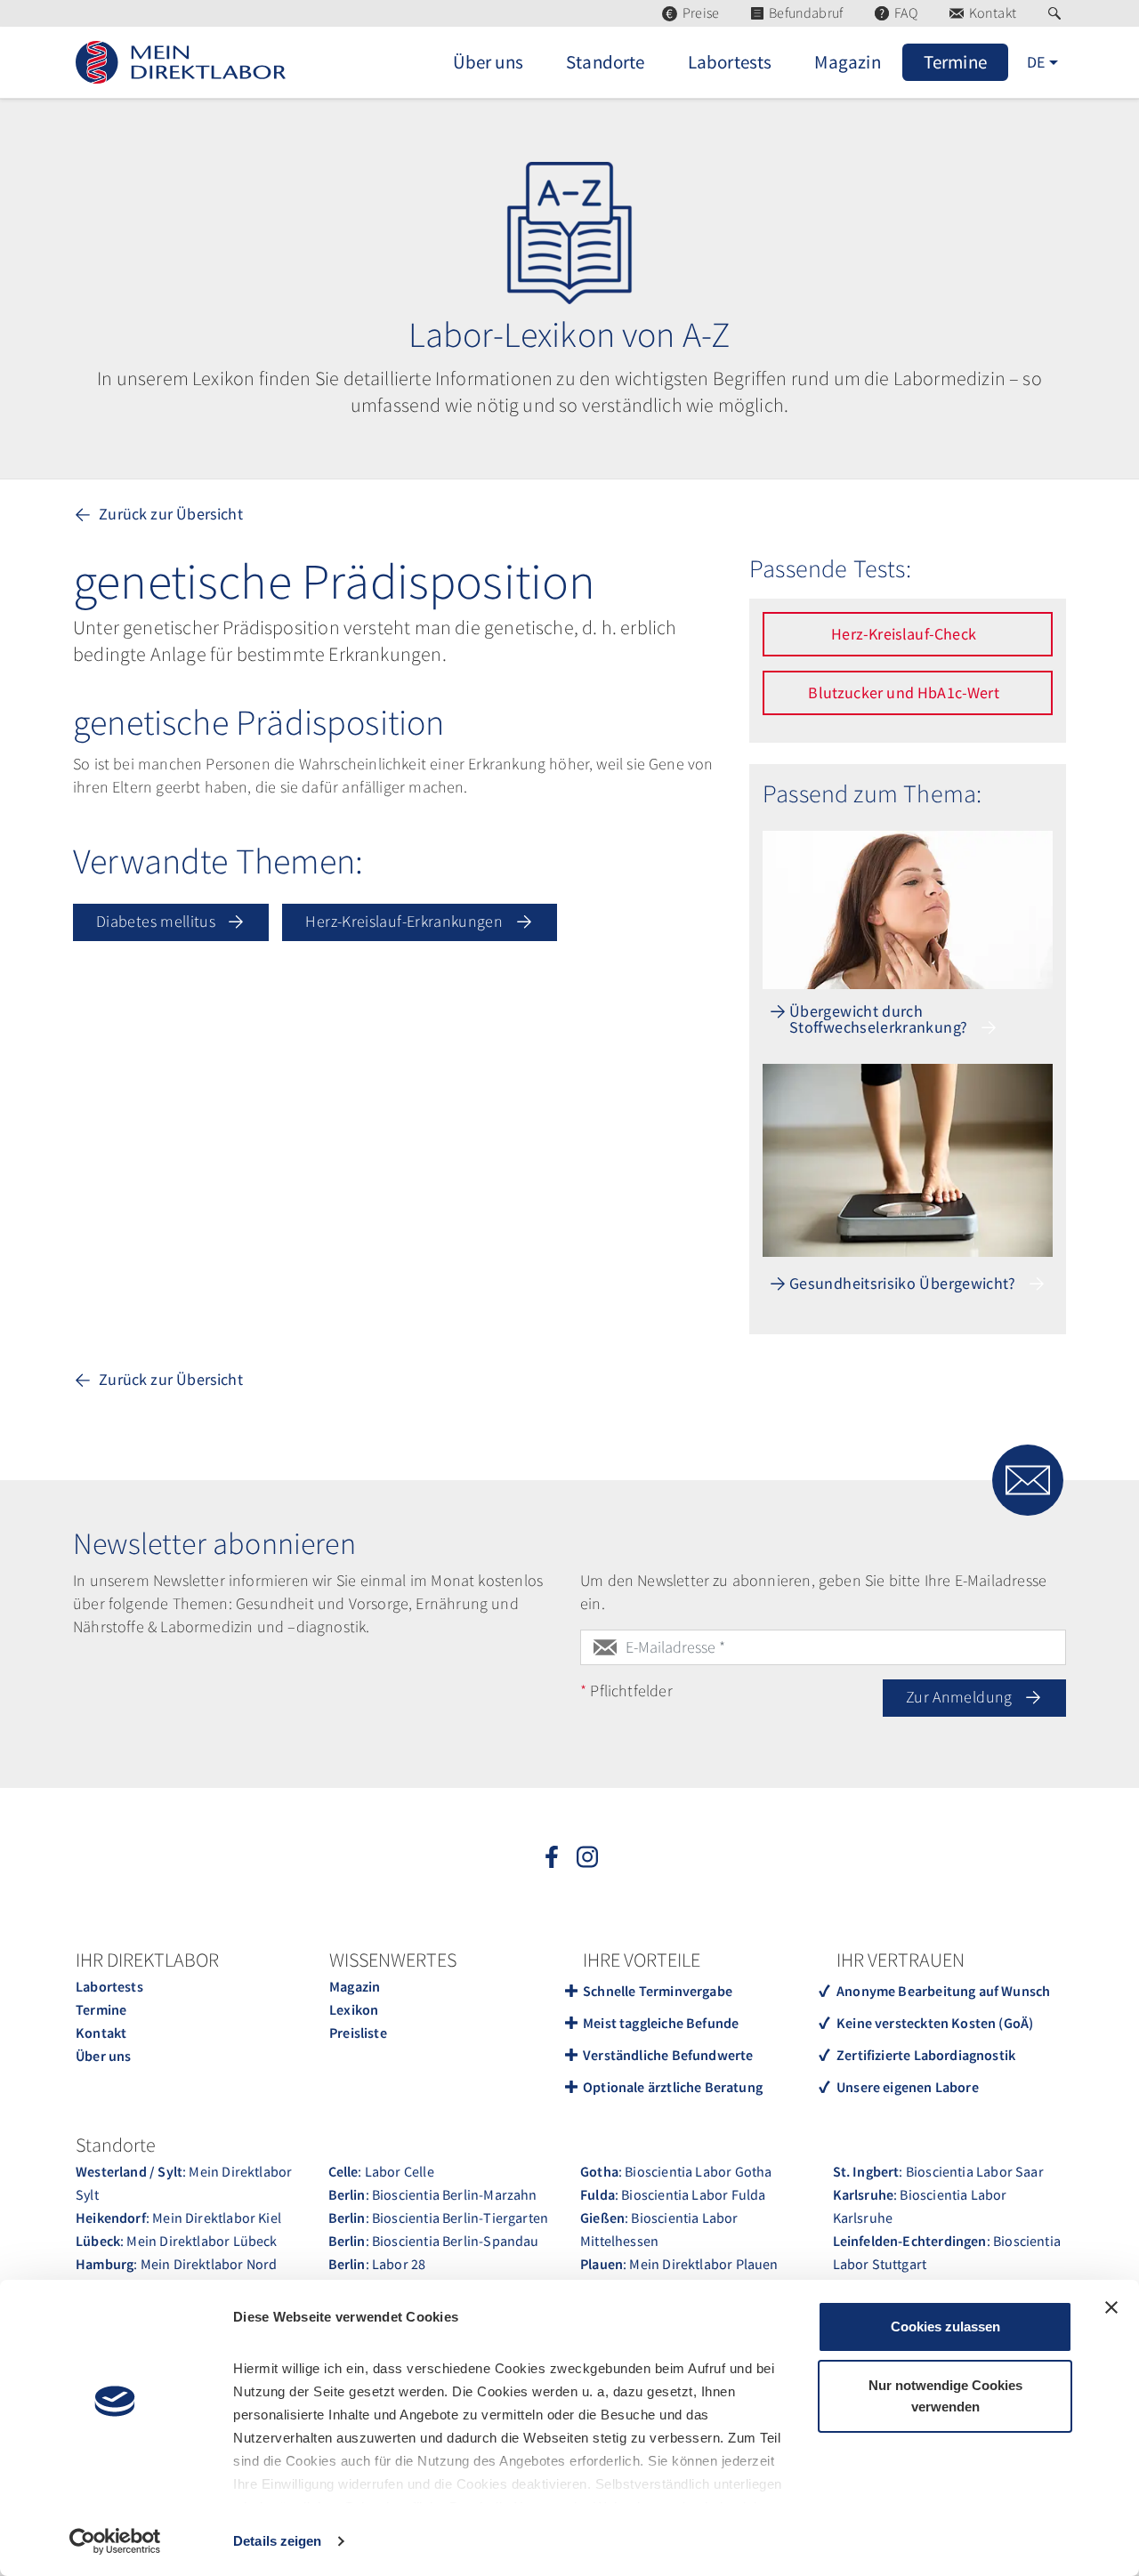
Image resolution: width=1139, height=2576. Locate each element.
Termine (101, 2009)
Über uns (103, 2056)
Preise (701, 13)
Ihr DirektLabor (147, 1960)
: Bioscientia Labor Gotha (676, 2171)
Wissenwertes (393, 1960)
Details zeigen (277, 2541)
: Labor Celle (381, 2171)
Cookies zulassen (945, 2326)
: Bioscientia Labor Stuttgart (947, 2252)
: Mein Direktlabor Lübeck (177, 2241)
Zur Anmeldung (961, 1697)
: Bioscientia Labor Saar (938, 2171)
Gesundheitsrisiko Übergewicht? (905, 1284)
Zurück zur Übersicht (169, 514)
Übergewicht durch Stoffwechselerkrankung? (881, 1020)
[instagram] (587, 1856)
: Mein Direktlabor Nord (176, 2264)
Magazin (355, 1986)
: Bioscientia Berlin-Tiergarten (439, 2218)
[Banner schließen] (1111, 2307)
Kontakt (993, 13)
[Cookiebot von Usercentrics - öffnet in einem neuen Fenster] (115, 2541)
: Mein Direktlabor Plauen (679, 2264)
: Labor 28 (377, 2264)
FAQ (906, 13)
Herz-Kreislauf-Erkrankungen (406, 921)
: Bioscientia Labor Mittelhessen (659, 2229)
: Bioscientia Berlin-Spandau (434, 2241)
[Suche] (1057, 13)
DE (1036, 62)
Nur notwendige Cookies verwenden (945, 2396)
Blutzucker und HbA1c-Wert (905, 692)
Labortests (109, 1986)
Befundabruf (806, 13)
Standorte (116, 2145)
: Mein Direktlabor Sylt (184, 2183)
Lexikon (354, 2009)
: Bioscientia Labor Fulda (673, 2194)
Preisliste (358, 2033)
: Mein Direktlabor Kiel (178, 2218)
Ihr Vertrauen (901, 1960)
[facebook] (552, 1856)
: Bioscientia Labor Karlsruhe (920, 2206)
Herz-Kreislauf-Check (905, 634)
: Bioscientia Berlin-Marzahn (433, 2194)
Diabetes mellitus (158, 921)
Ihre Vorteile (642, 1960)
